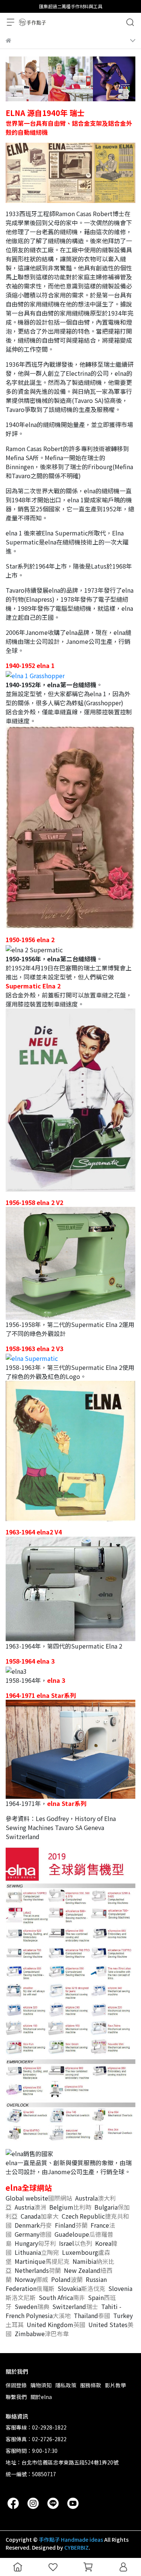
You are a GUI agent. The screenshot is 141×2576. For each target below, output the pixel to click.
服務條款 (91, 2385)
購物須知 (41, 2385)
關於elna (41, 2397)
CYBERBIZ (77, 2547)
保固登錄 (16, 2385)
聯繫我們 (16, 2397)
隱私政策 (66, 2385)
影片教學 (115, 2385)
